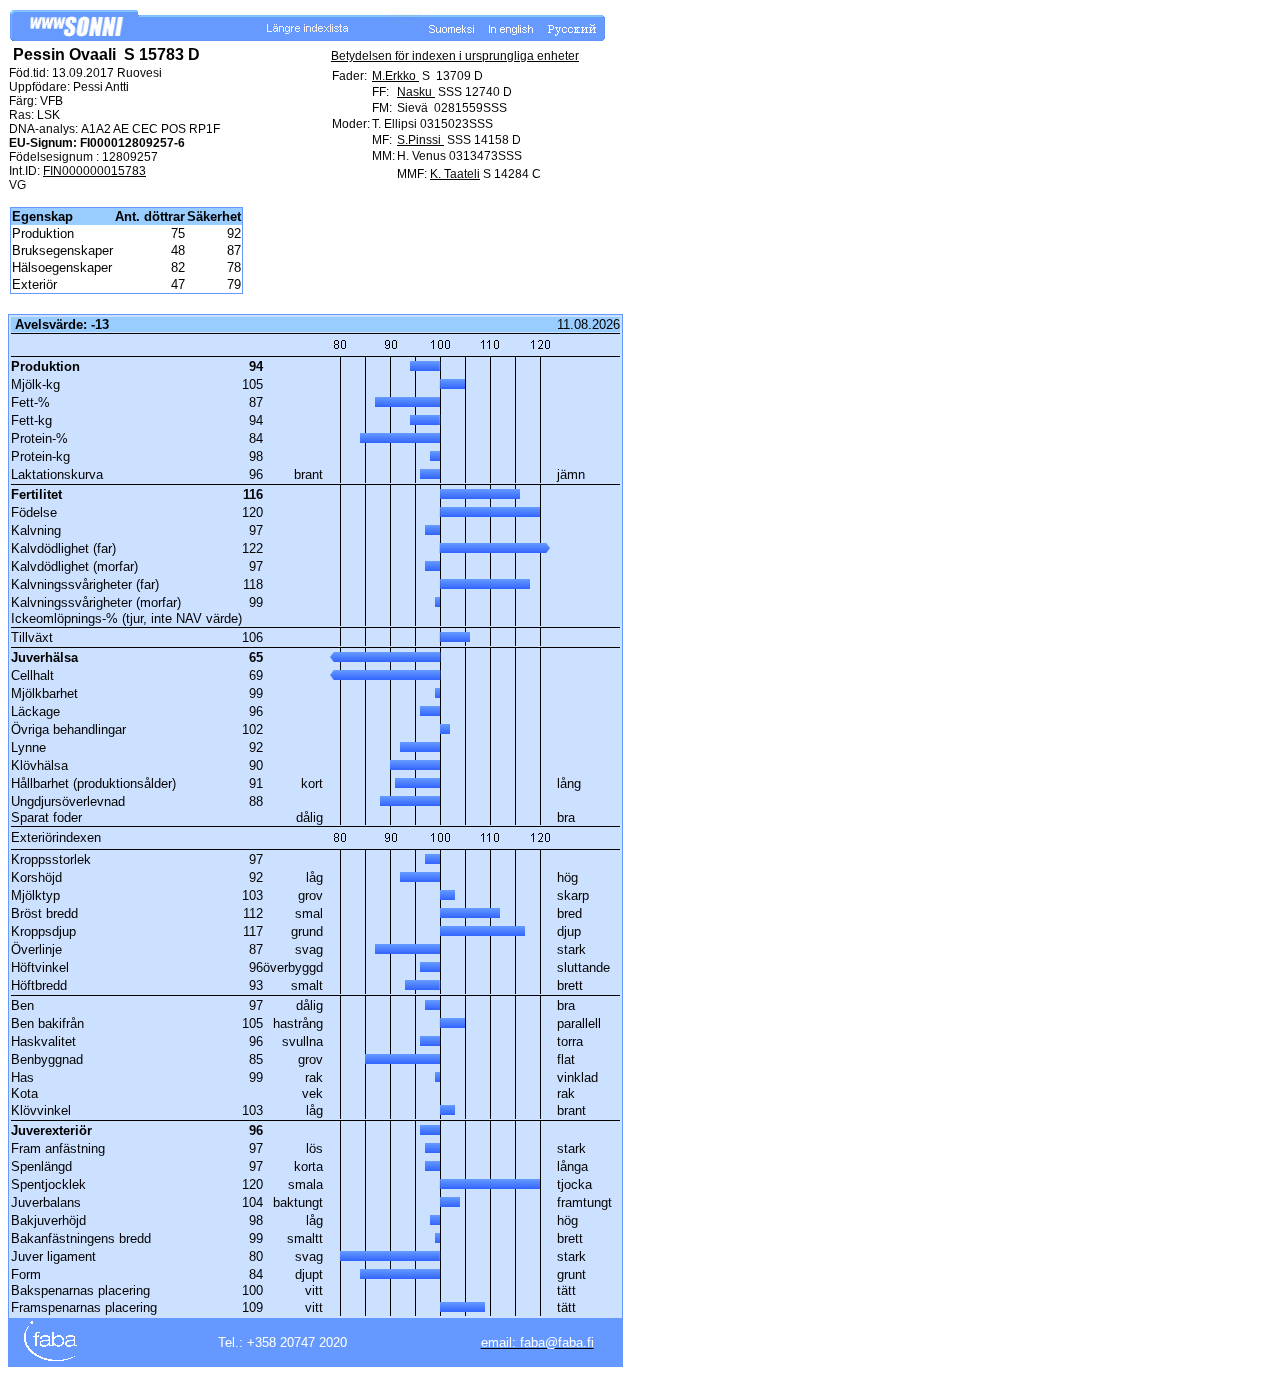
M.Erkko (395, 76)
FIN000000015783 (94, 171)
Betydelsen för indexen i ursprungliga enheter (455, 56)
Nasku (416, 92)
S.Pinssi (420, 140)
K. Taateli (455, 174)
